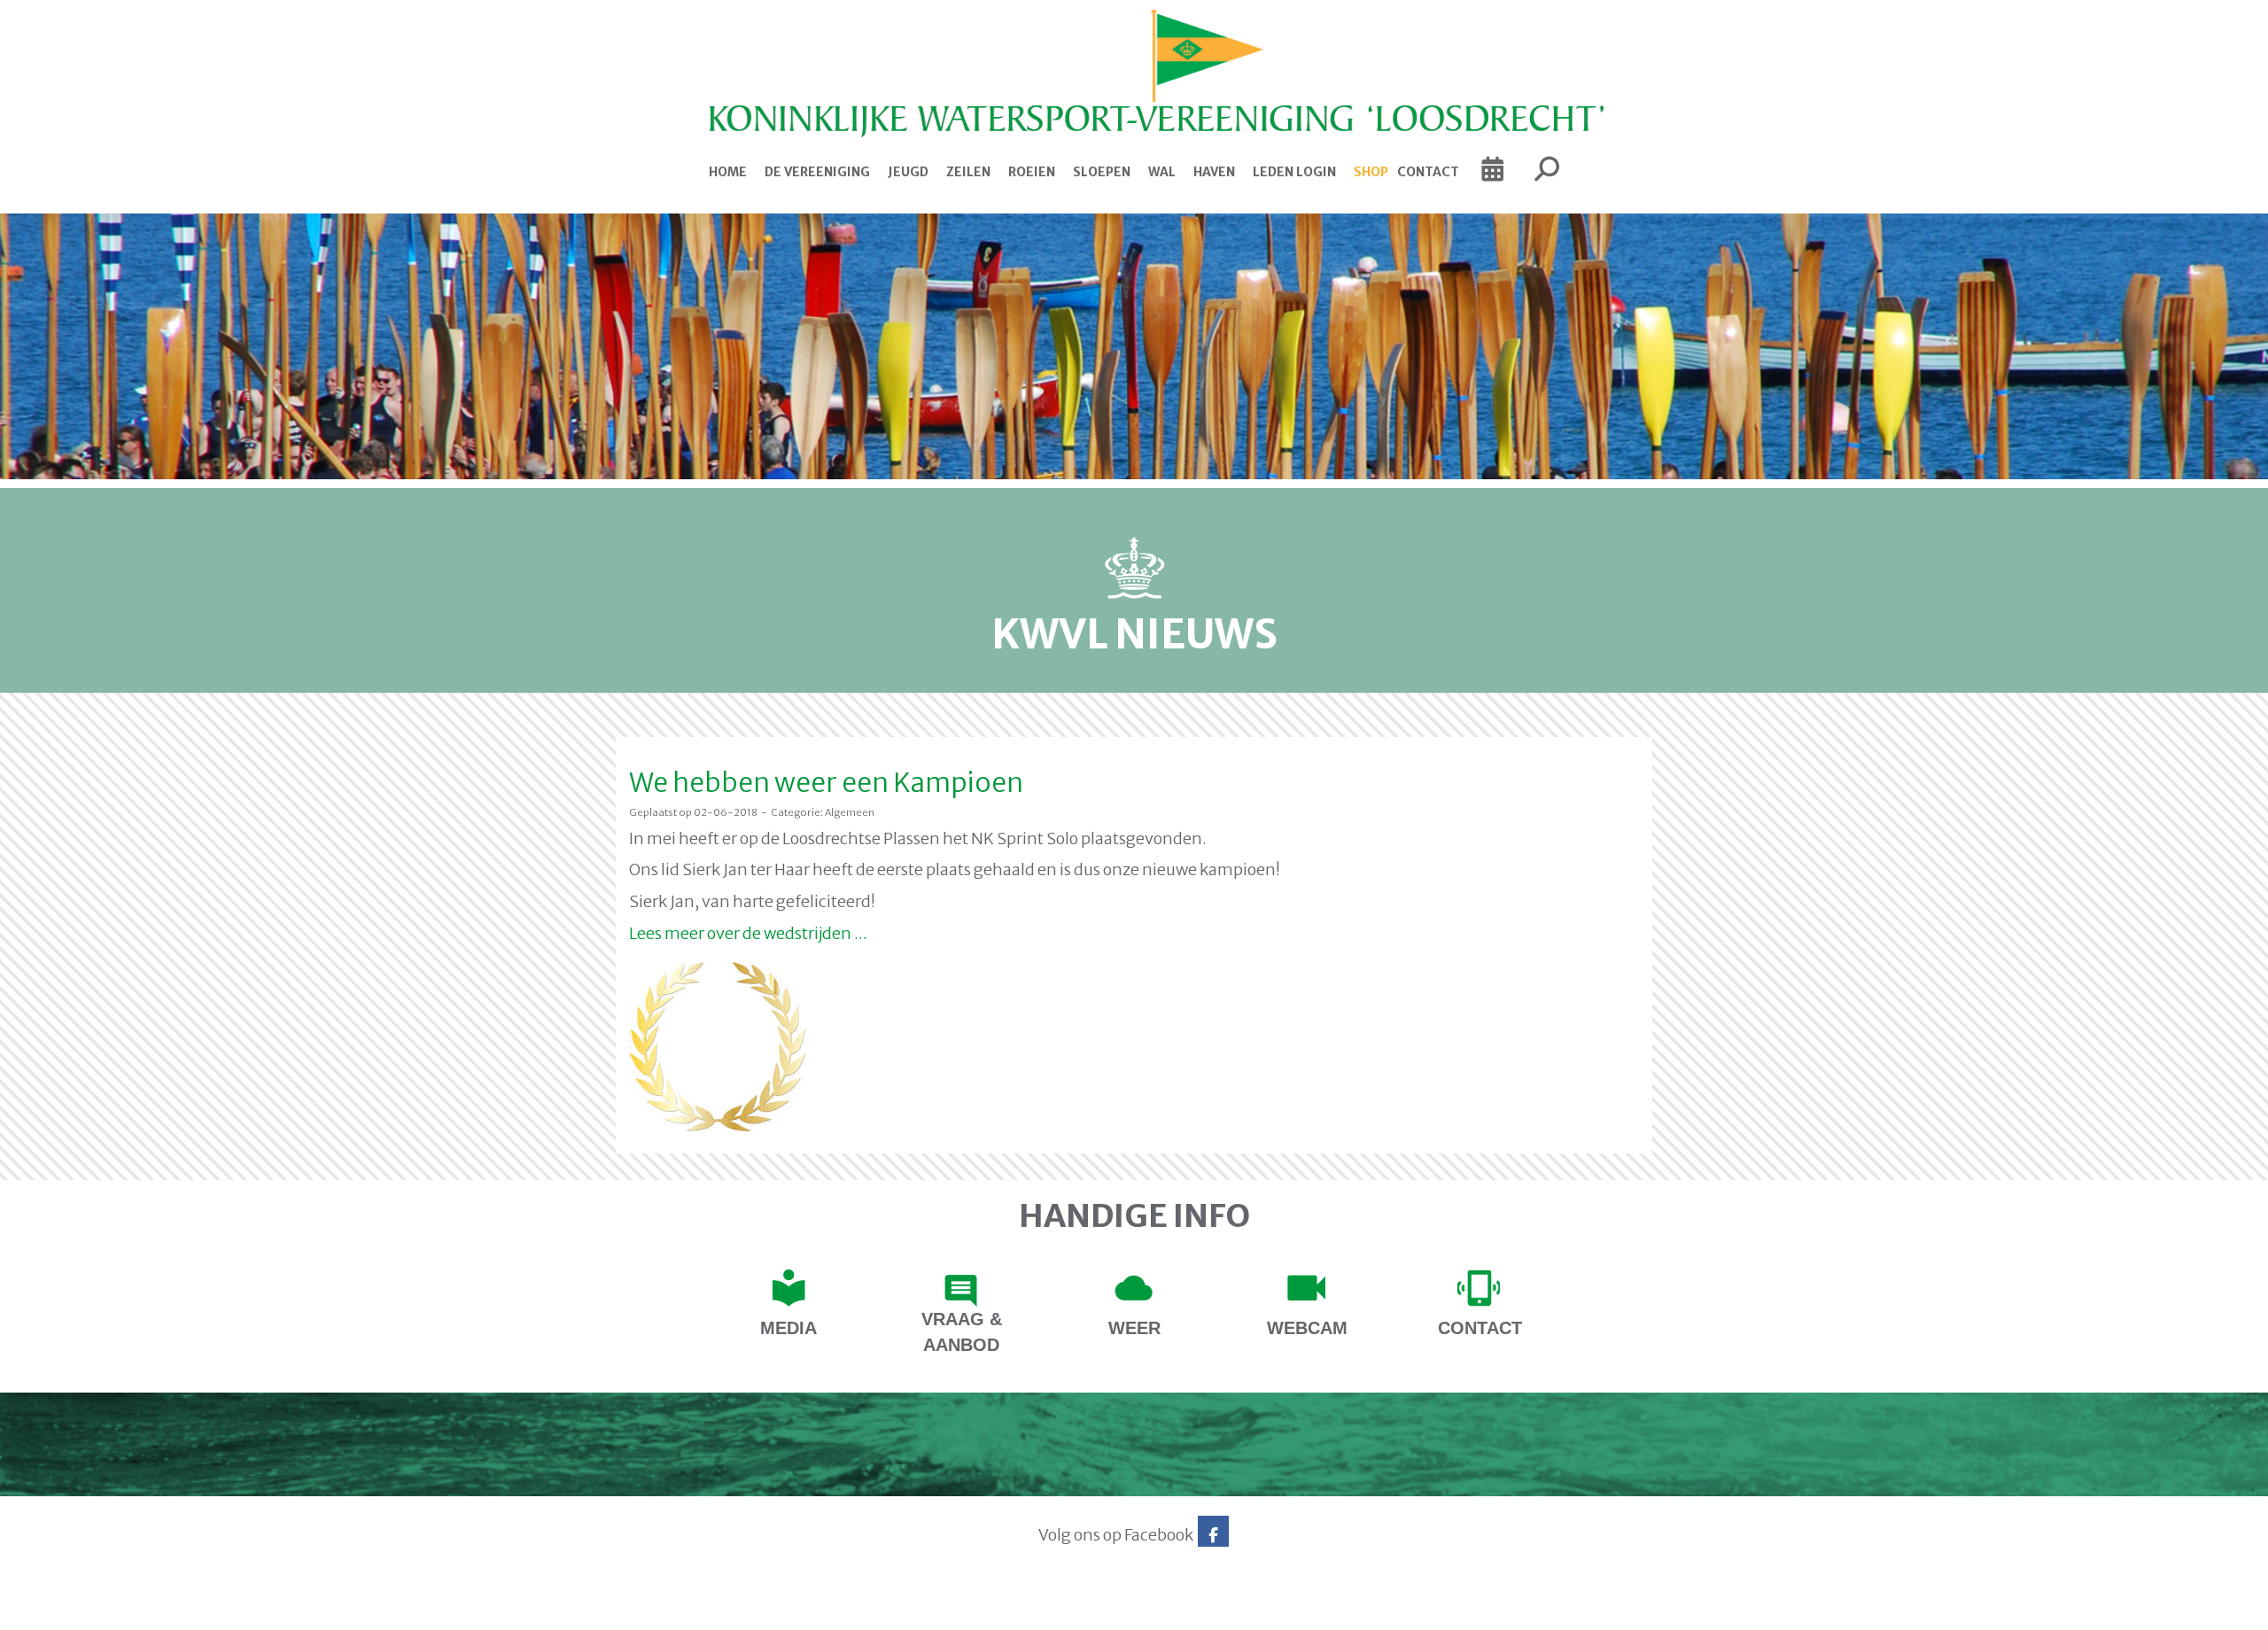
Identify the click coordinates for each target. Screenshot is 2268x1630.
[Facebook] (1213, 1535)
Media (788, 1328)
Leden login (1294, 172)
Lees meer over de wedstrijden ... (748, 933)
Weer (1134, 1328)
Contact (1428, 172)
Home (728, 172)
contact (1480, 1328)
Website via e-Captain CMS (671, 1611)
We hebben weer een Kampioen (826, 782)
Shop (1371, 172)
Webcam (1307, 1328)
